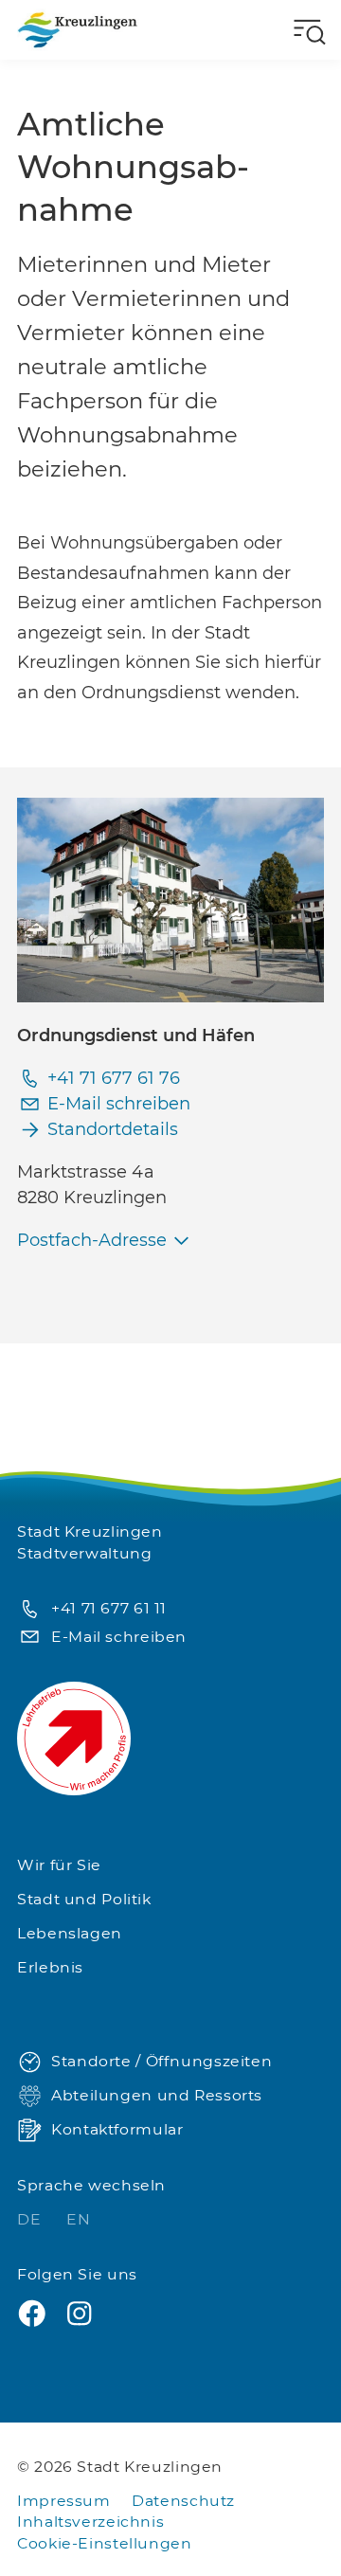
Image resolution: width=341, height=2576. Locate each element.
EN (78, 2219)
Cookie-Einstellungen (105, 2543)
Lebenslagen (70, 1933)
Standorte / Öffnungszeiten (162, 2061)
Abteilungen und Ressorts (157, 2095)
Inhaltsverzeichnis (90, 2522)
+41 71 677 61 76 (114, 1078)
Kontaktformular (117, 2129)
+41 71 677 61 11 (109, 1608)
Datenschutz (183, 2501)
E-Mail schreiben (119, 1104)
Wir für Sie (59, 1865)
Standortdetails (113, 1129)
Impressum (64, 2501)
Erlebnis (50, 1967)
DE (31, 2219)
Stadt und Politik (84, 1899)
